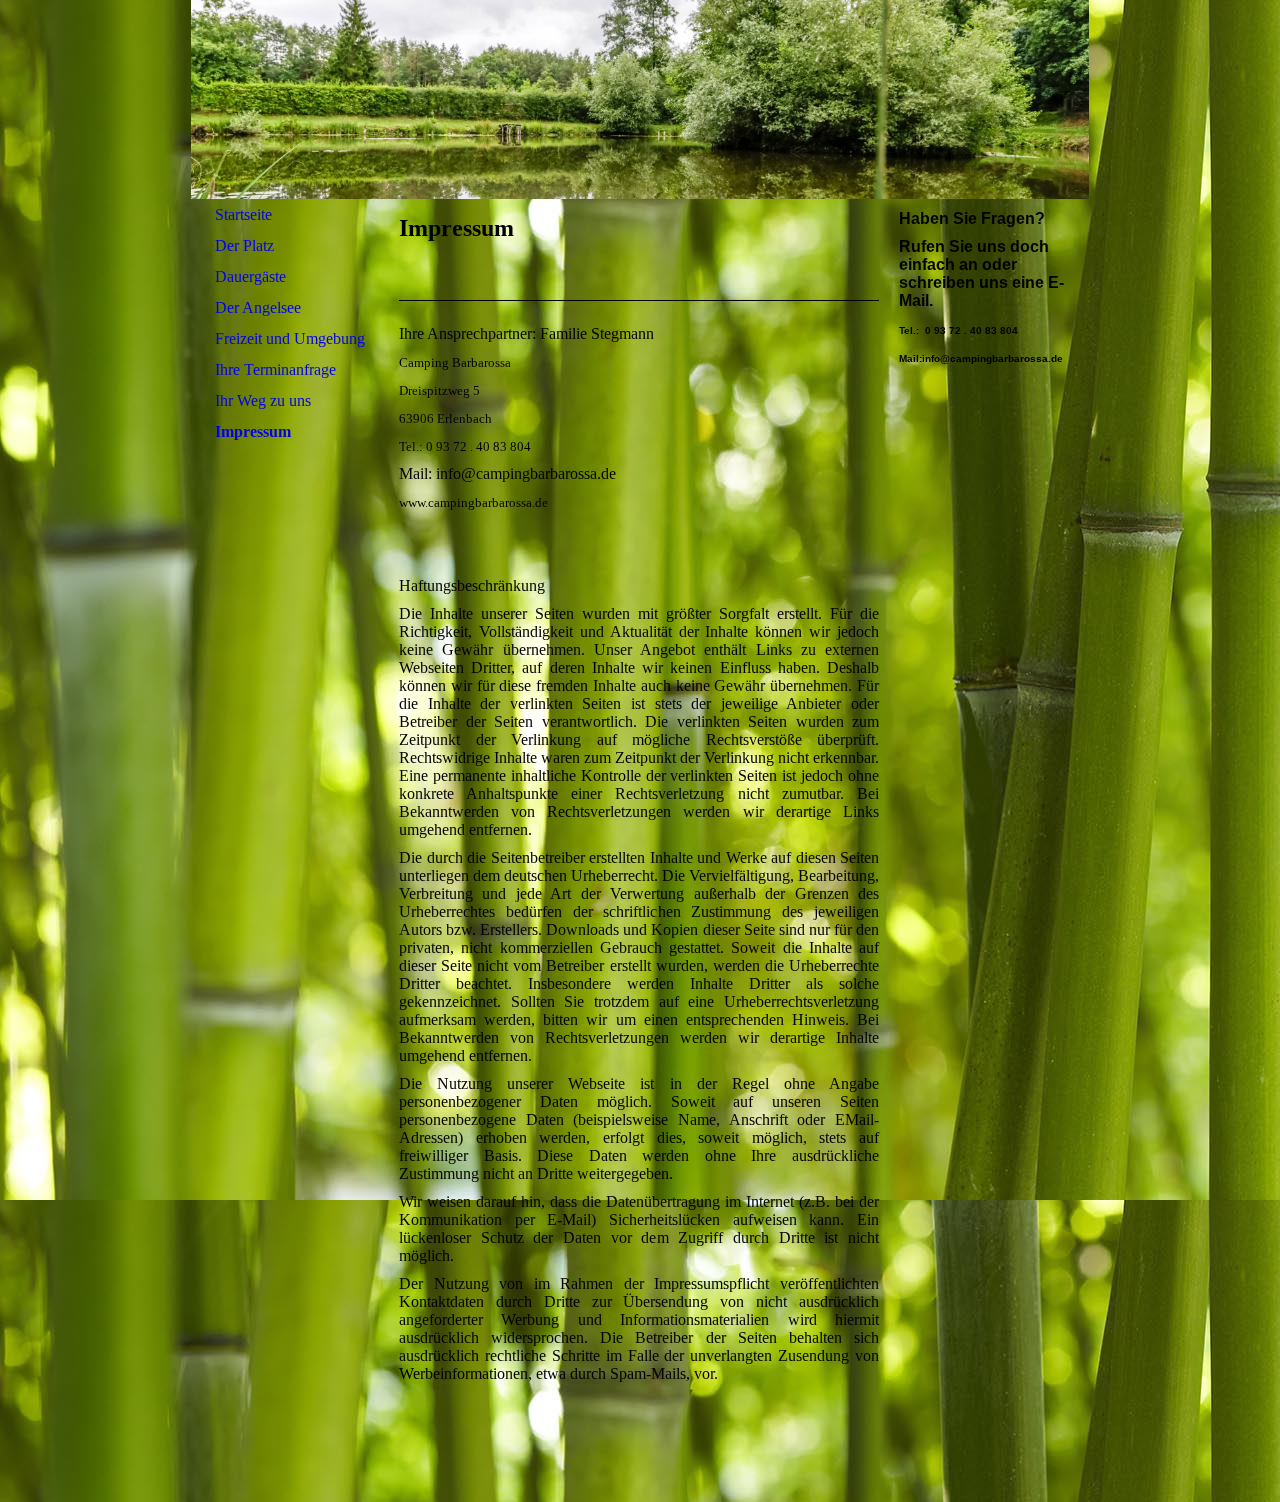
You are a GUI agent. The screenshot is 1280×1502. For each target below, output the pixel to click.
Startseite (243, 214)
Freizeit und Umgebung (290, 338)
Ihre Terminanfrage (275, 369)
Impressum (253, 431)
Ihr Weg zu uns (263, 400)
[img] (640, 99)
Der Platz (244, 245)
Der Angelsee (258, 307)
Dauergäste (250, 276)
